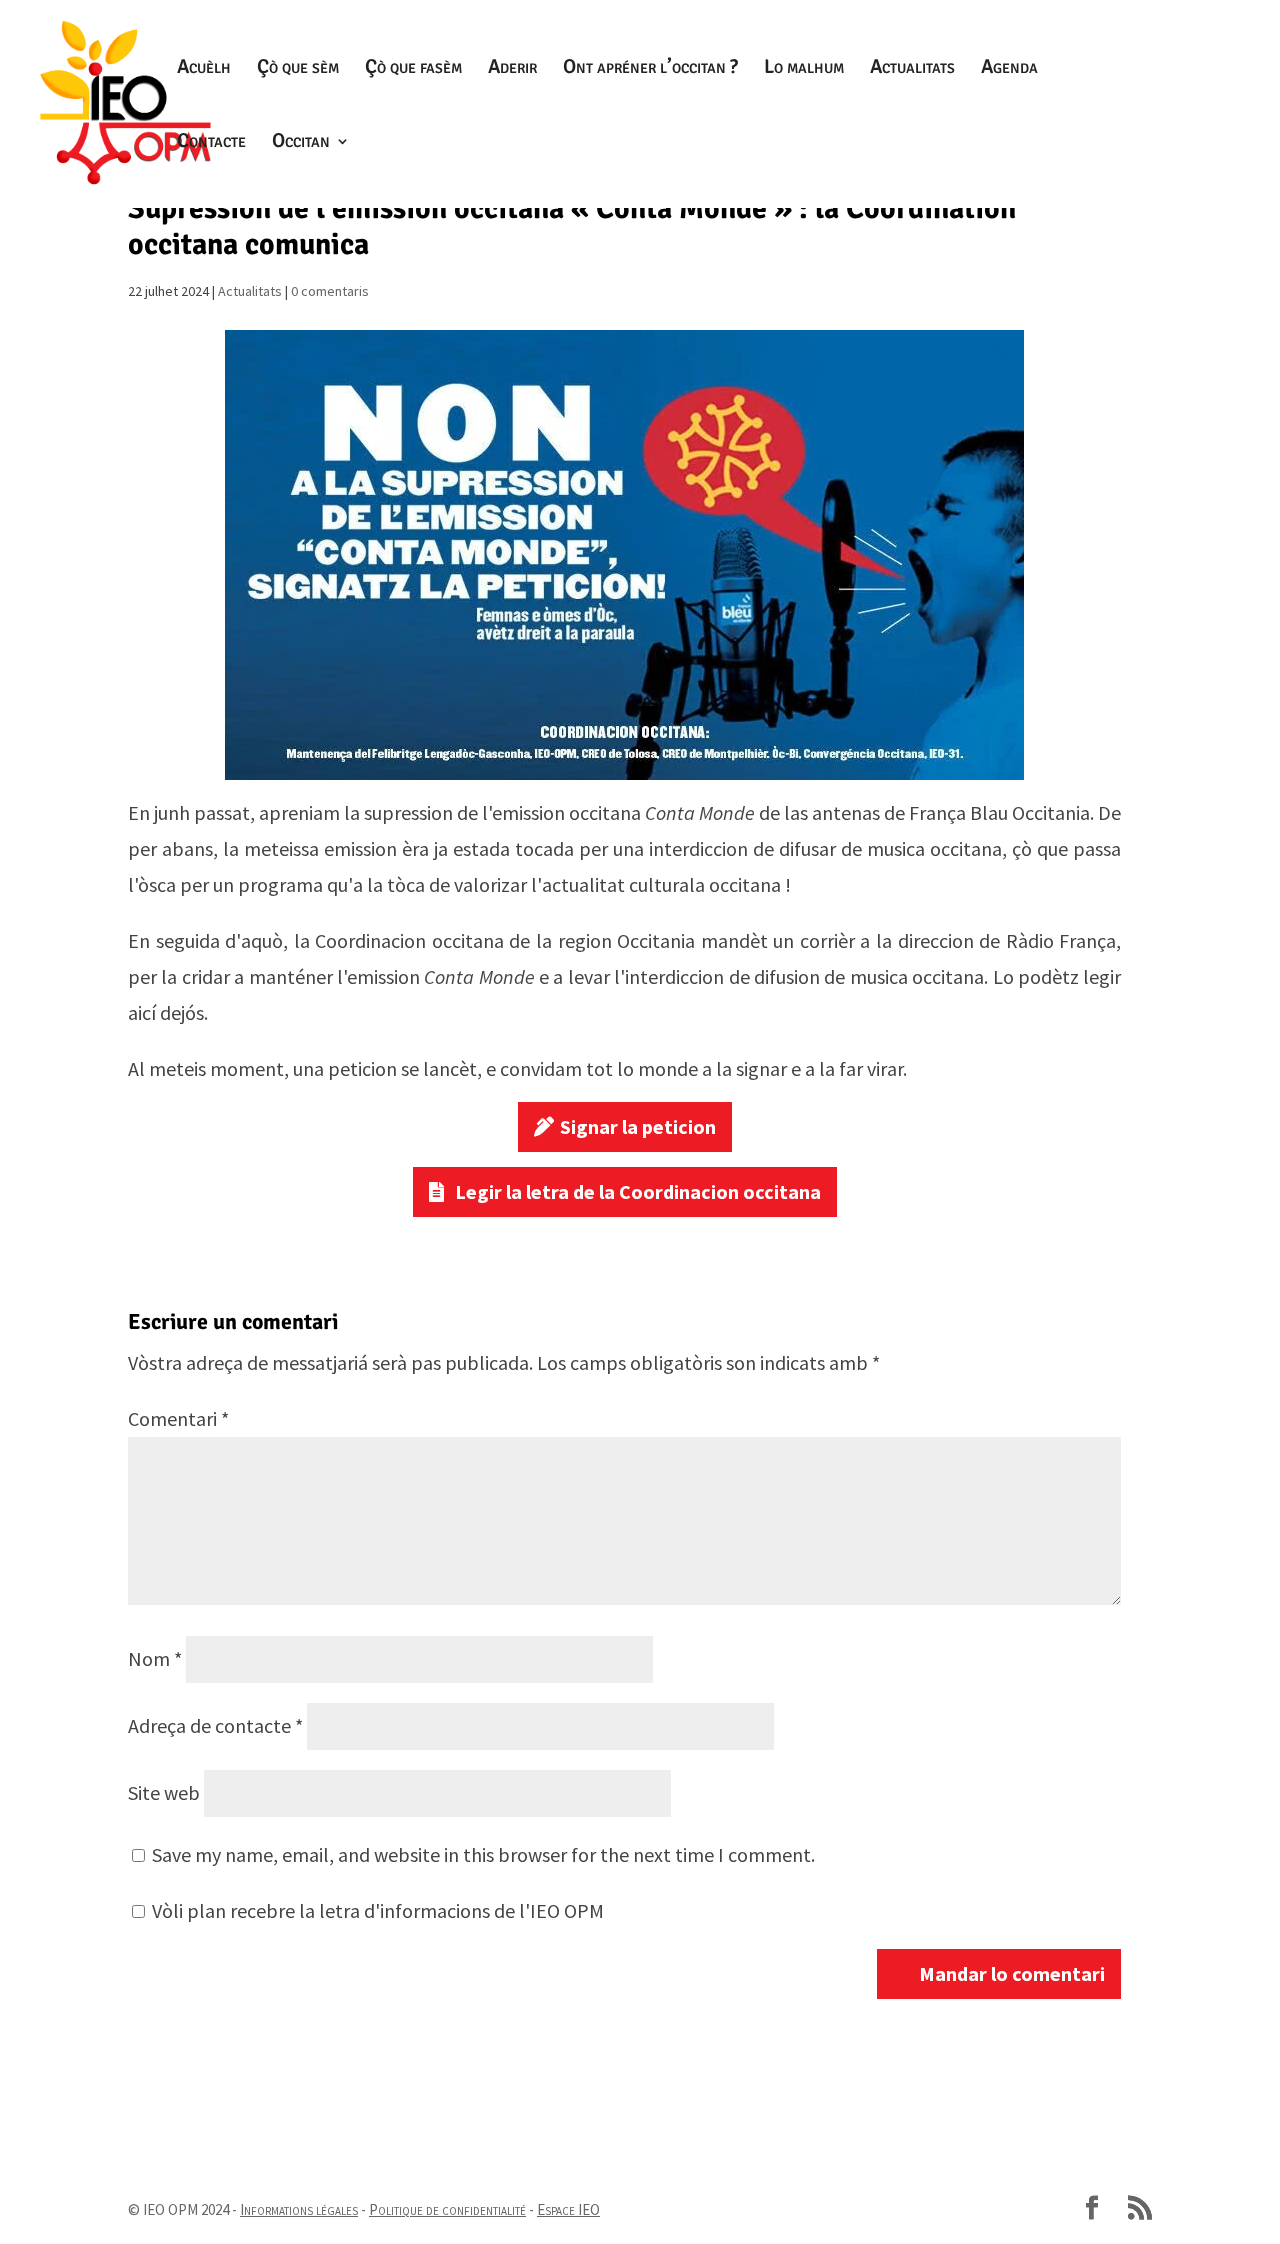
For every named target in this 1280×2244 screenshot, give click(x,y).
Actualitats (912, 69)
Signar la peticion (638, 1126)
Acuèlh (204, 69)
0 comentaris (330, 291)
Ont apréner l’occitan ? (650, 69)
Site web (164, 1792)
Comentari (178, 1418)
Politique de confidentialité (447, 2209)
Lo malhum (804, 69)
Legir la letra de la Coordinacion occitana (638, 1191)
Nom (155, 1658)
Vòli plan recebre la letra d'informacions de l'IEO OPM (376, 1910)
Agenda (1009, 69)
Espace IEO (568, 2209)
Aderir (512, 69)
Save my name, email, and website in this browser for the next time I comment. (483, 1854)
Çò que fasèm (413, 69)
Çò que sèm (298, 69)
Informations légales (299, 2209)
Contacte (211, 143)
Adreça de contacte (215, 1725)
